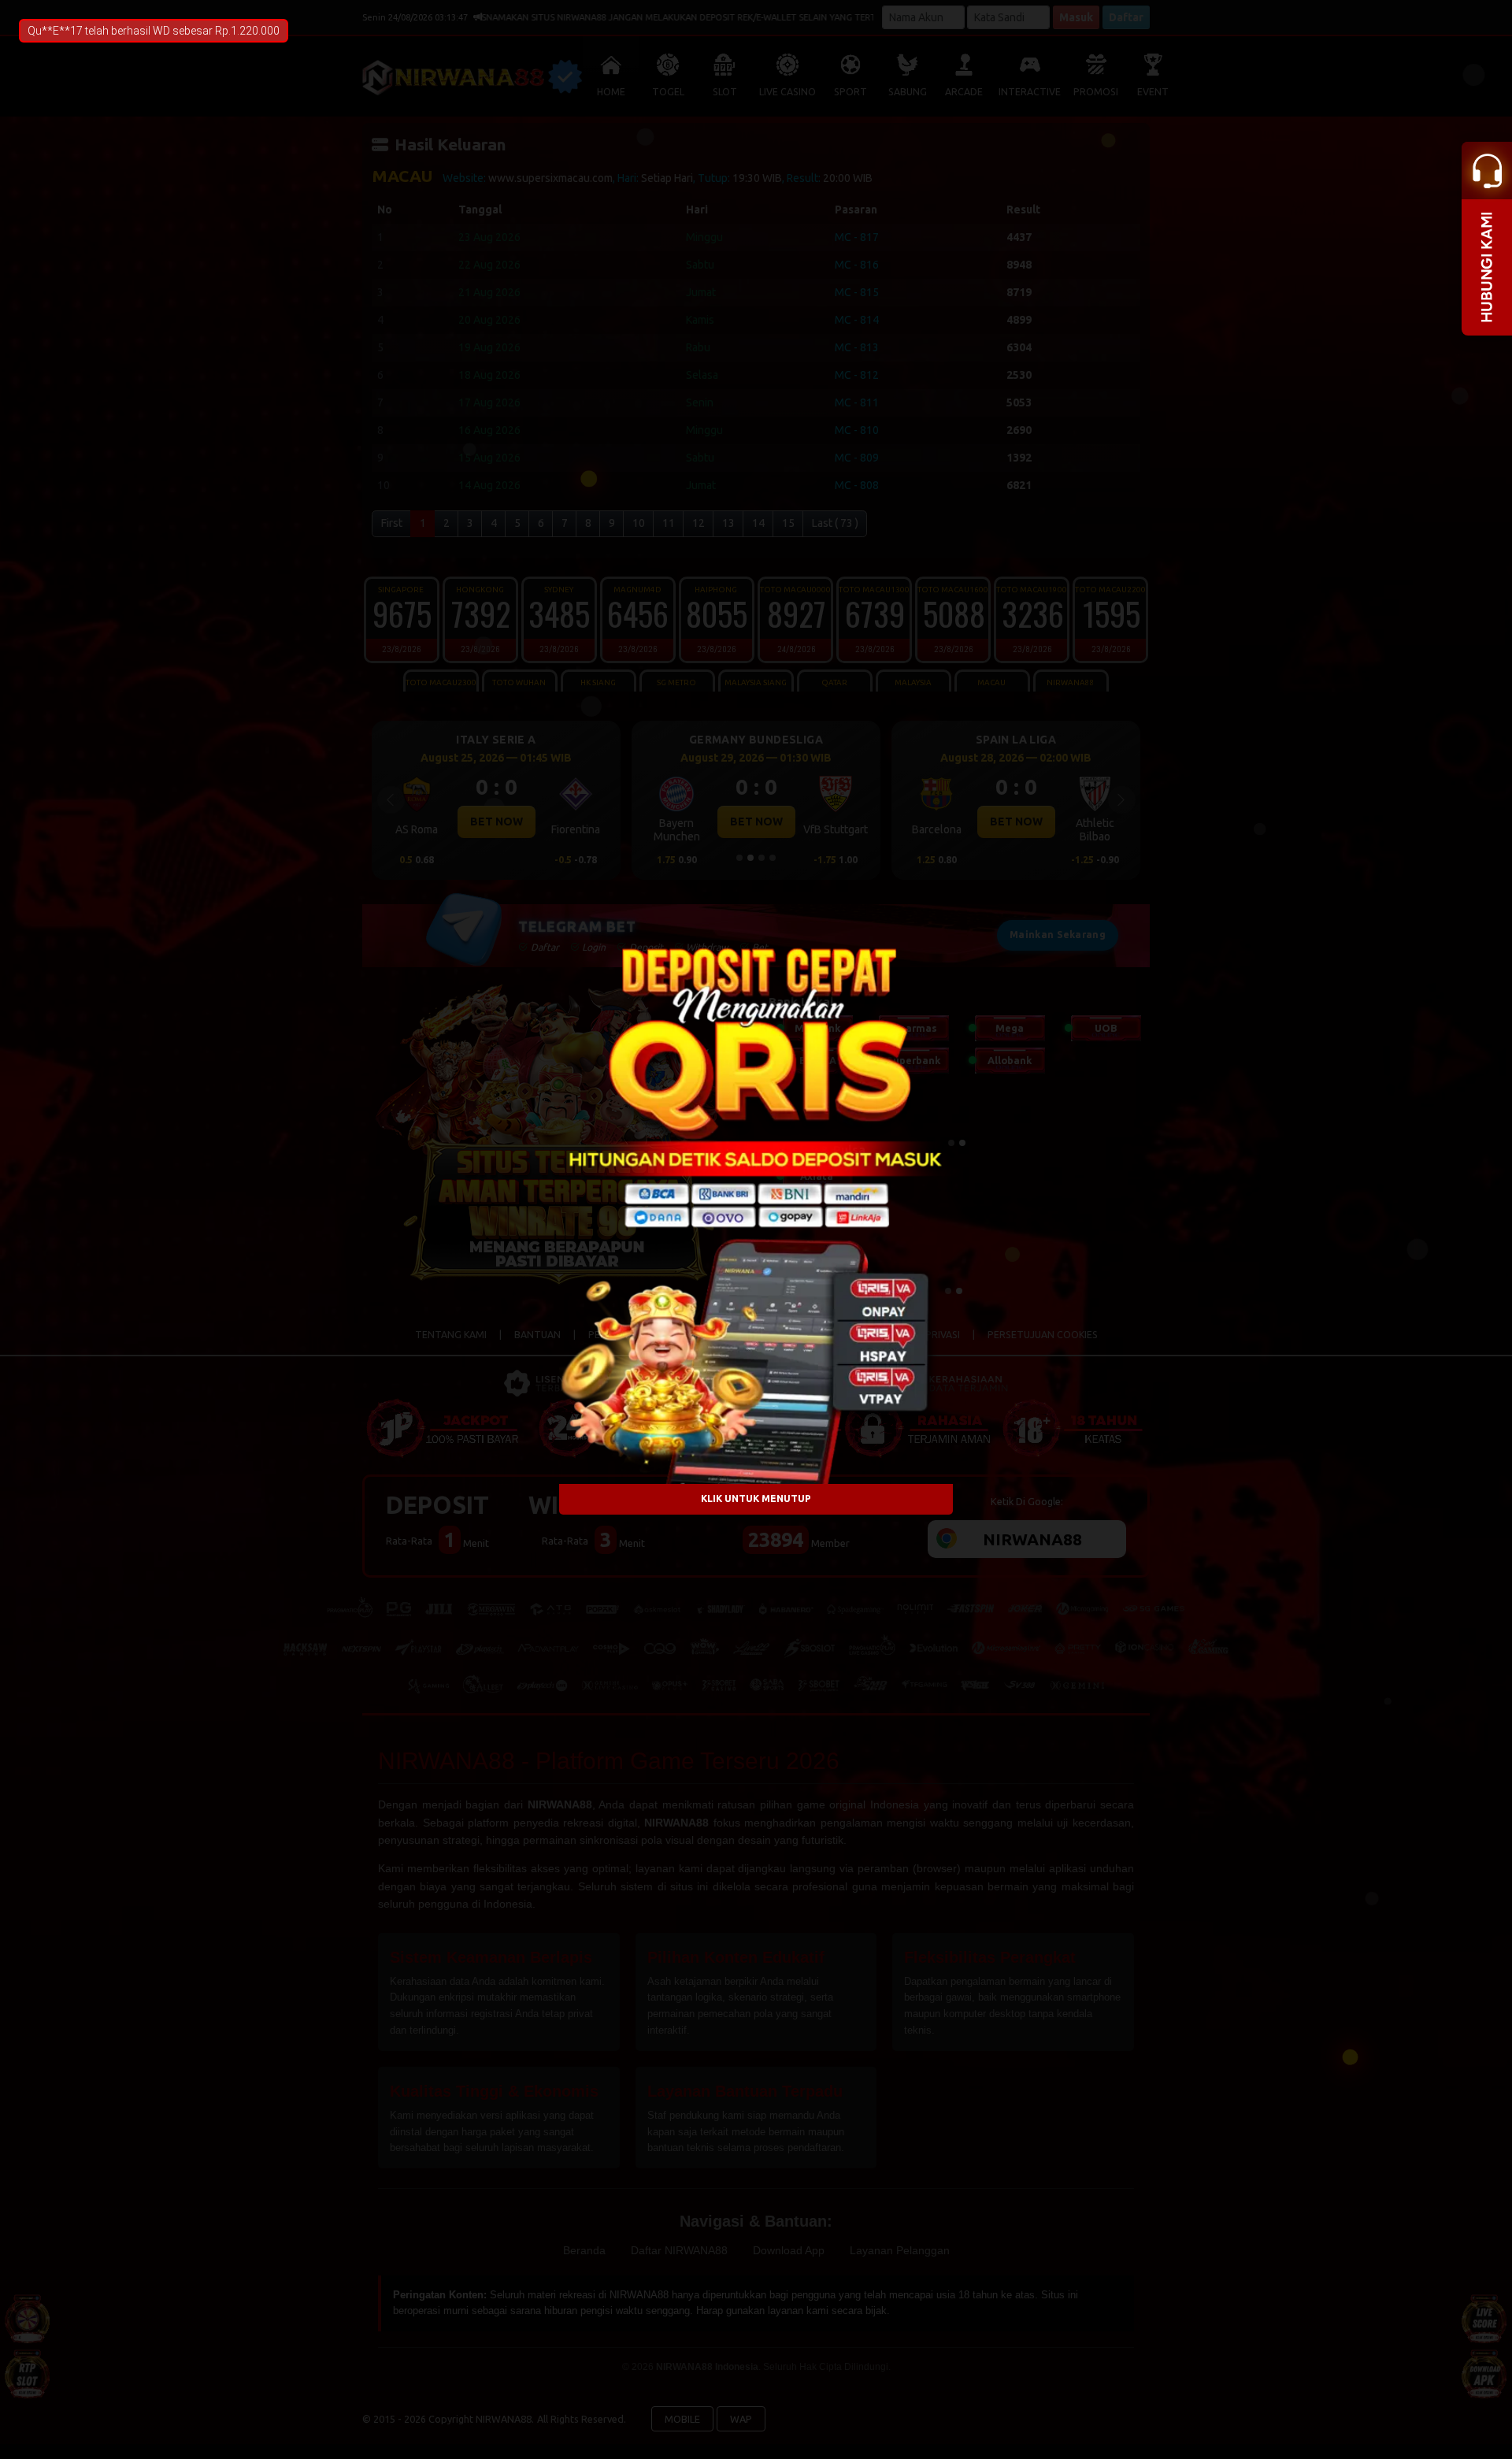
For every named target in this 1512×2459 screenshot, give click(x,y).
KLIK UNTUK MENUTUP (756, 1499)
